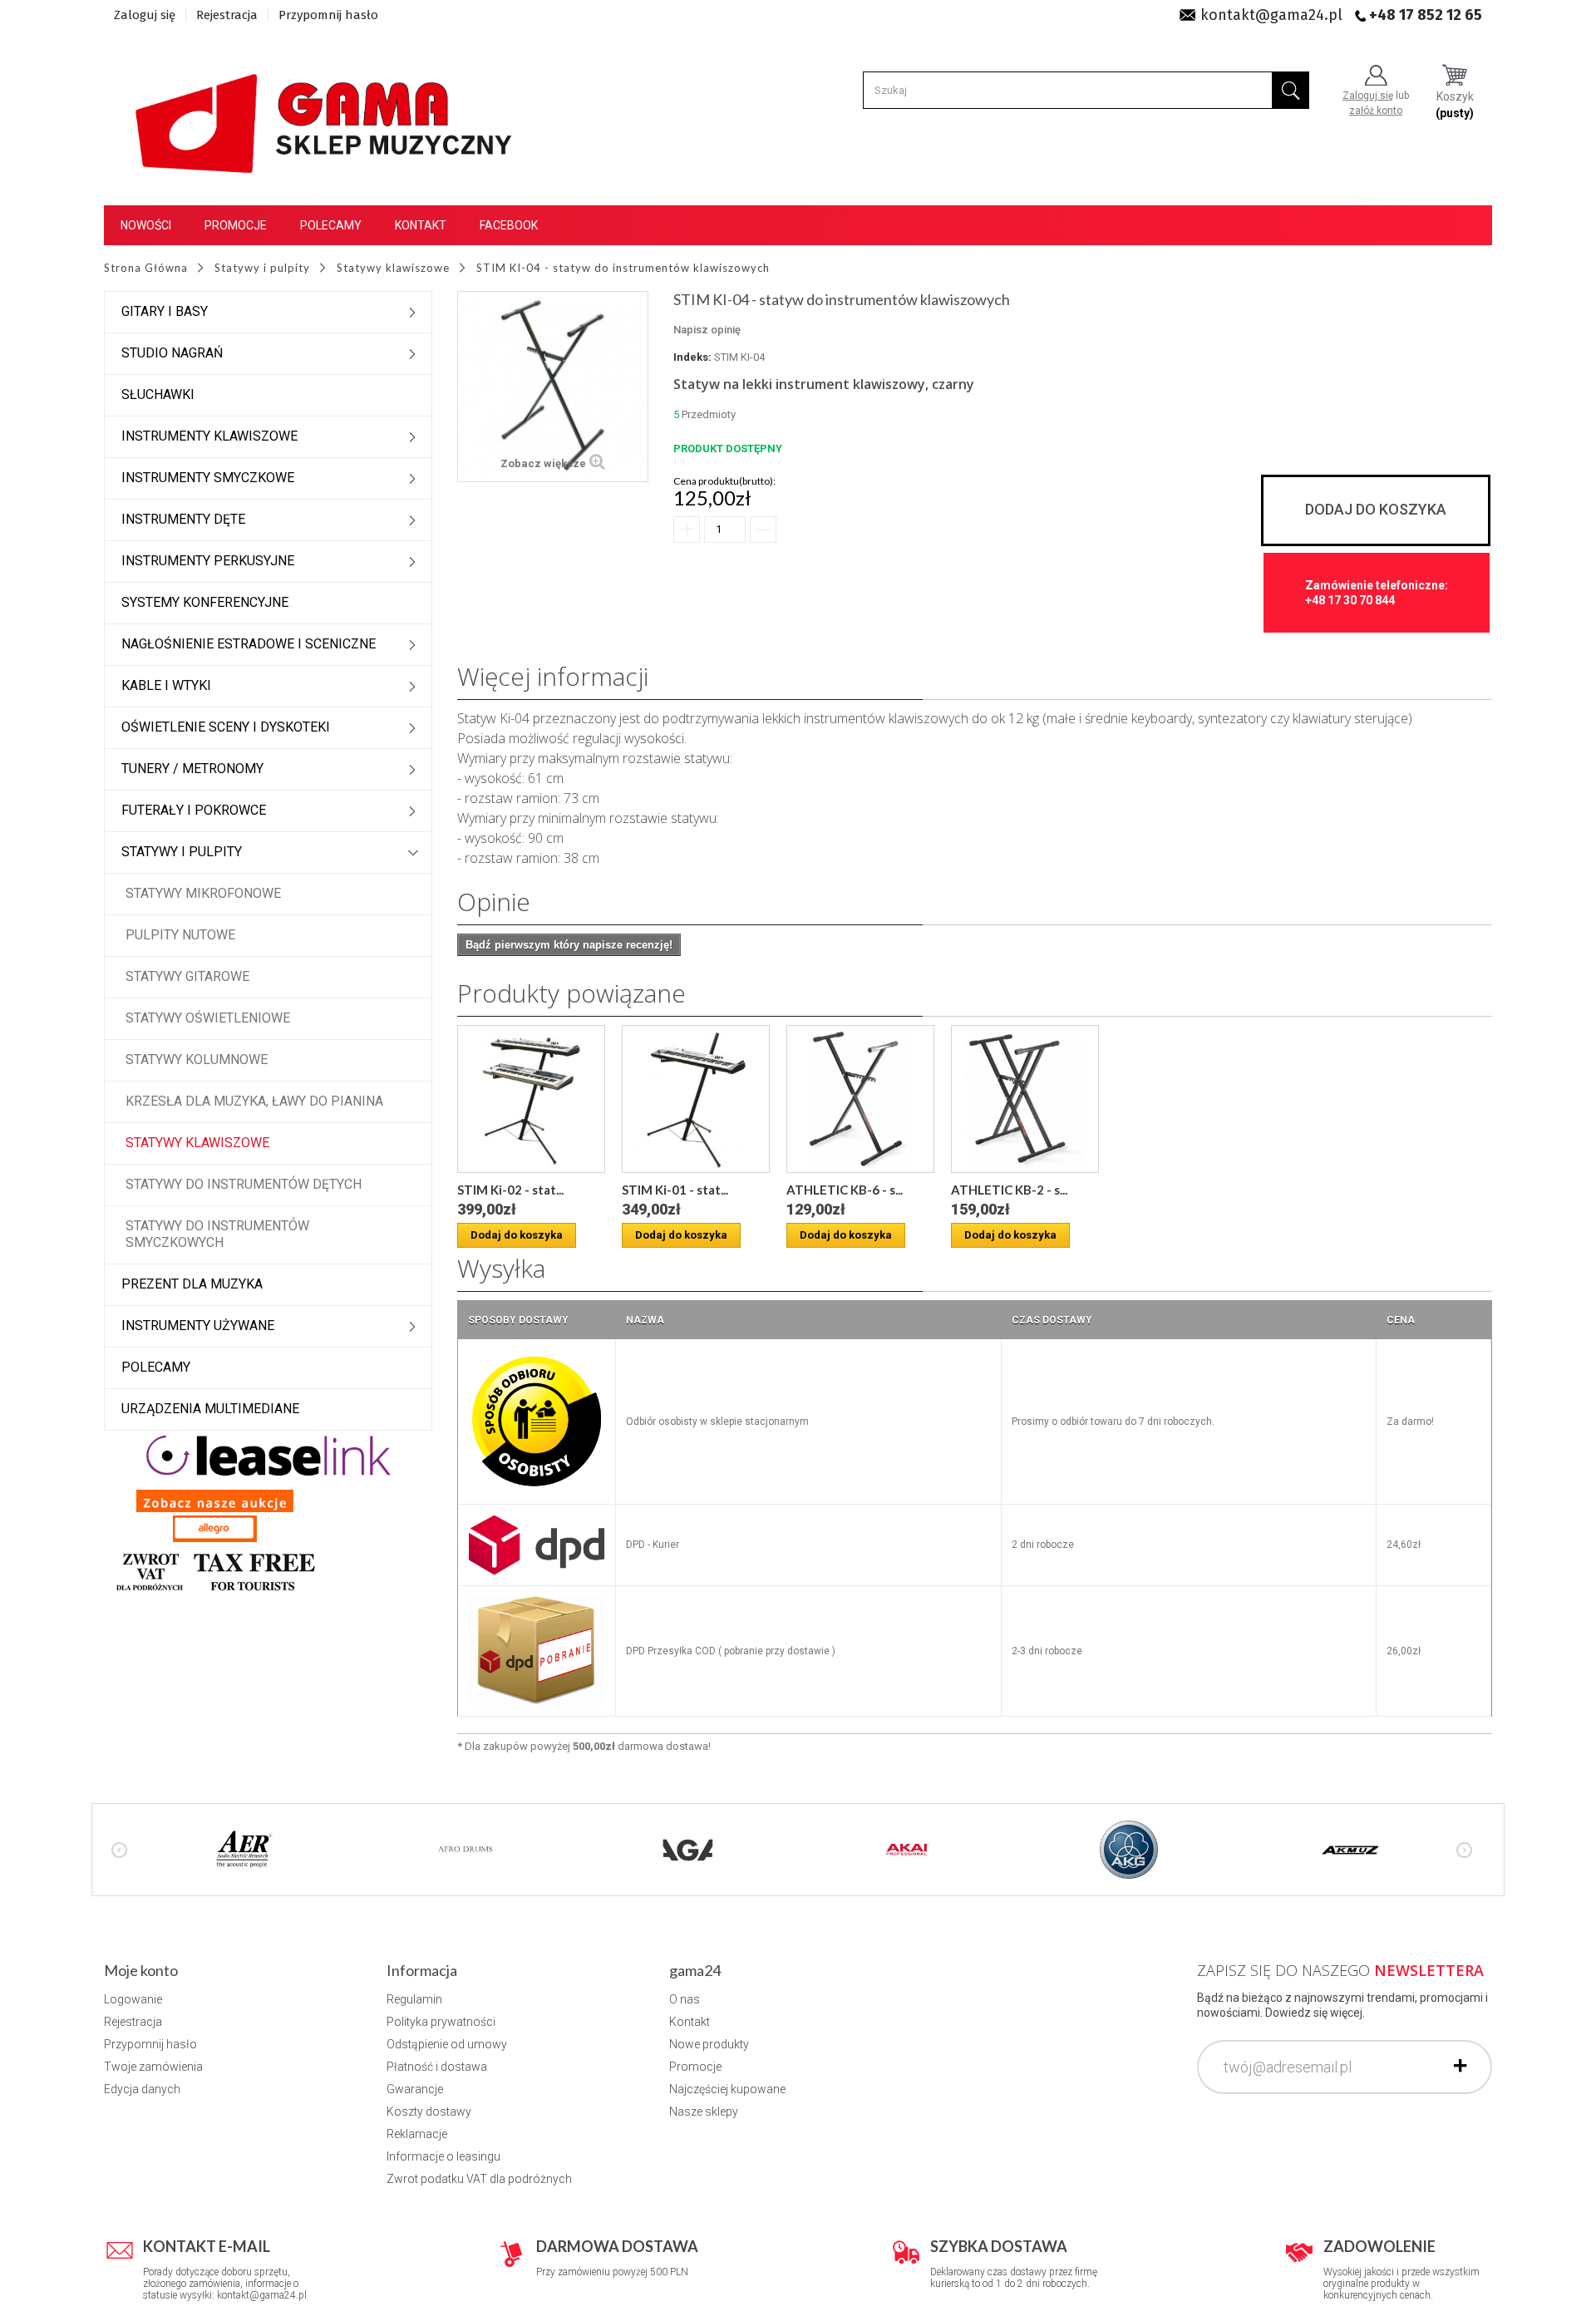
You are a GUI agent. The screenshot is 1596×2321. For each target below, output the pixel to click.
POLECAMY (156, 1367)
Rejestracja (227, 15)
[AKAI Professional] (908, 1849)
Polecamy (331, 225)
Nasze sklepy (704, 2112)
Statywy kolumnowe (197, 1059)
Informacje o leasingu (443, 2156)
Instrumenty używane (198, 1326)
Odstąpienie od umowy (447, 2044)
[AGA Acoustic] (687, 1849)
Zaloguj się (145, 15)
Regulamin (414, 1999)
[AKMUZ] (1350, 1849)
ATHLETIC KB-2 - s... (1009, 1190)
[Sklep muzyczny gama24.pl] (327, 113)
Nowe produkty (709, 2044)
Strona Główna (146, 268)
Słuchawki (158, 394)
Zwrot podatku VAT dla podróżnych (479, 2179)
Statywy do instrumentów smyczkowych (217, 1234)
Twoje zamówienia (153, 2067)
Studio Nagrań (172, 353)
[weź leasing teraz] (268, 1455)
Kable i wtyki (166, 685)
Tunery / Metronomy (192, 769)
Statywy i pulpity (182, 852)
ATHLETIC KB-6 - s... (845, 1190)
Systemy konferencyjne (205, 602)
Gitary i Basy (165, 311)
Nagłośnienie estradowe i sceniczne (249, 644)
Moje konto (141, 1970)
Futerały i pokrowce (194, 810)
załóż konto (1376, 111)
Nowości (146, 225)
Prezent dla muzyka (192, 1284)
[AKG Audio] (1129, 1849)
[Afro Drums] (465, 1849)
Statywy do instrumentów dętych (244, 1184)
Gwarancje (415, 2089)
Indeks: (692, 357)
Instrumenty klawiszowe (209, 436)
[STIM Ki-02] (531, 1099)
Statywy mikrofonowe (203, 893)
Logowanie (133, 1999)
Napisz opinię (707, 330)
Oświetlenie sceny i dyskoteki (226, 727)
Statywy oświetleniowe (208, 1018)
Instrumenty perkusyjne (208, 561)
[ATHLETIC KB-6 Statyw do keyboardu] (860, 1099)
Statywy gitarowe (187, 976)
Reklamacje (417, 2134)
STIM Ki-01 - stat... (675, 1190)
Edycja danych (142, 2089)
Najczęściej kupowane (727, 2089)
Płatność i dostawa (437, 2067)
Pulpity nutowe (180, 935)
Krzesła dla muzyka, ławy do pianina (254, 1101)
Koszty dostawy (429, 2112)
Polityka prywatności (441, 2022)
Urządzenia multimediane (210, 1409)
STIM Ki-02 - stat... (510, 1190)
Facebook (509, 225)
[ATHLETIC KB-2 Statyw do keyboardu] (1025, 1099)
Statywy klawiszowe (197, 1143)
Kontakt (421, 225)
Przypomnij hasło (328, 15)
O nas (685, 1999)
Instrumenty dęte (183, 519)
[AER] (244, 1849)
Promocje (236, 225)
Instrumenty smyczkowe (208, 478)
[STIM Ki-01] (696, 1099)
